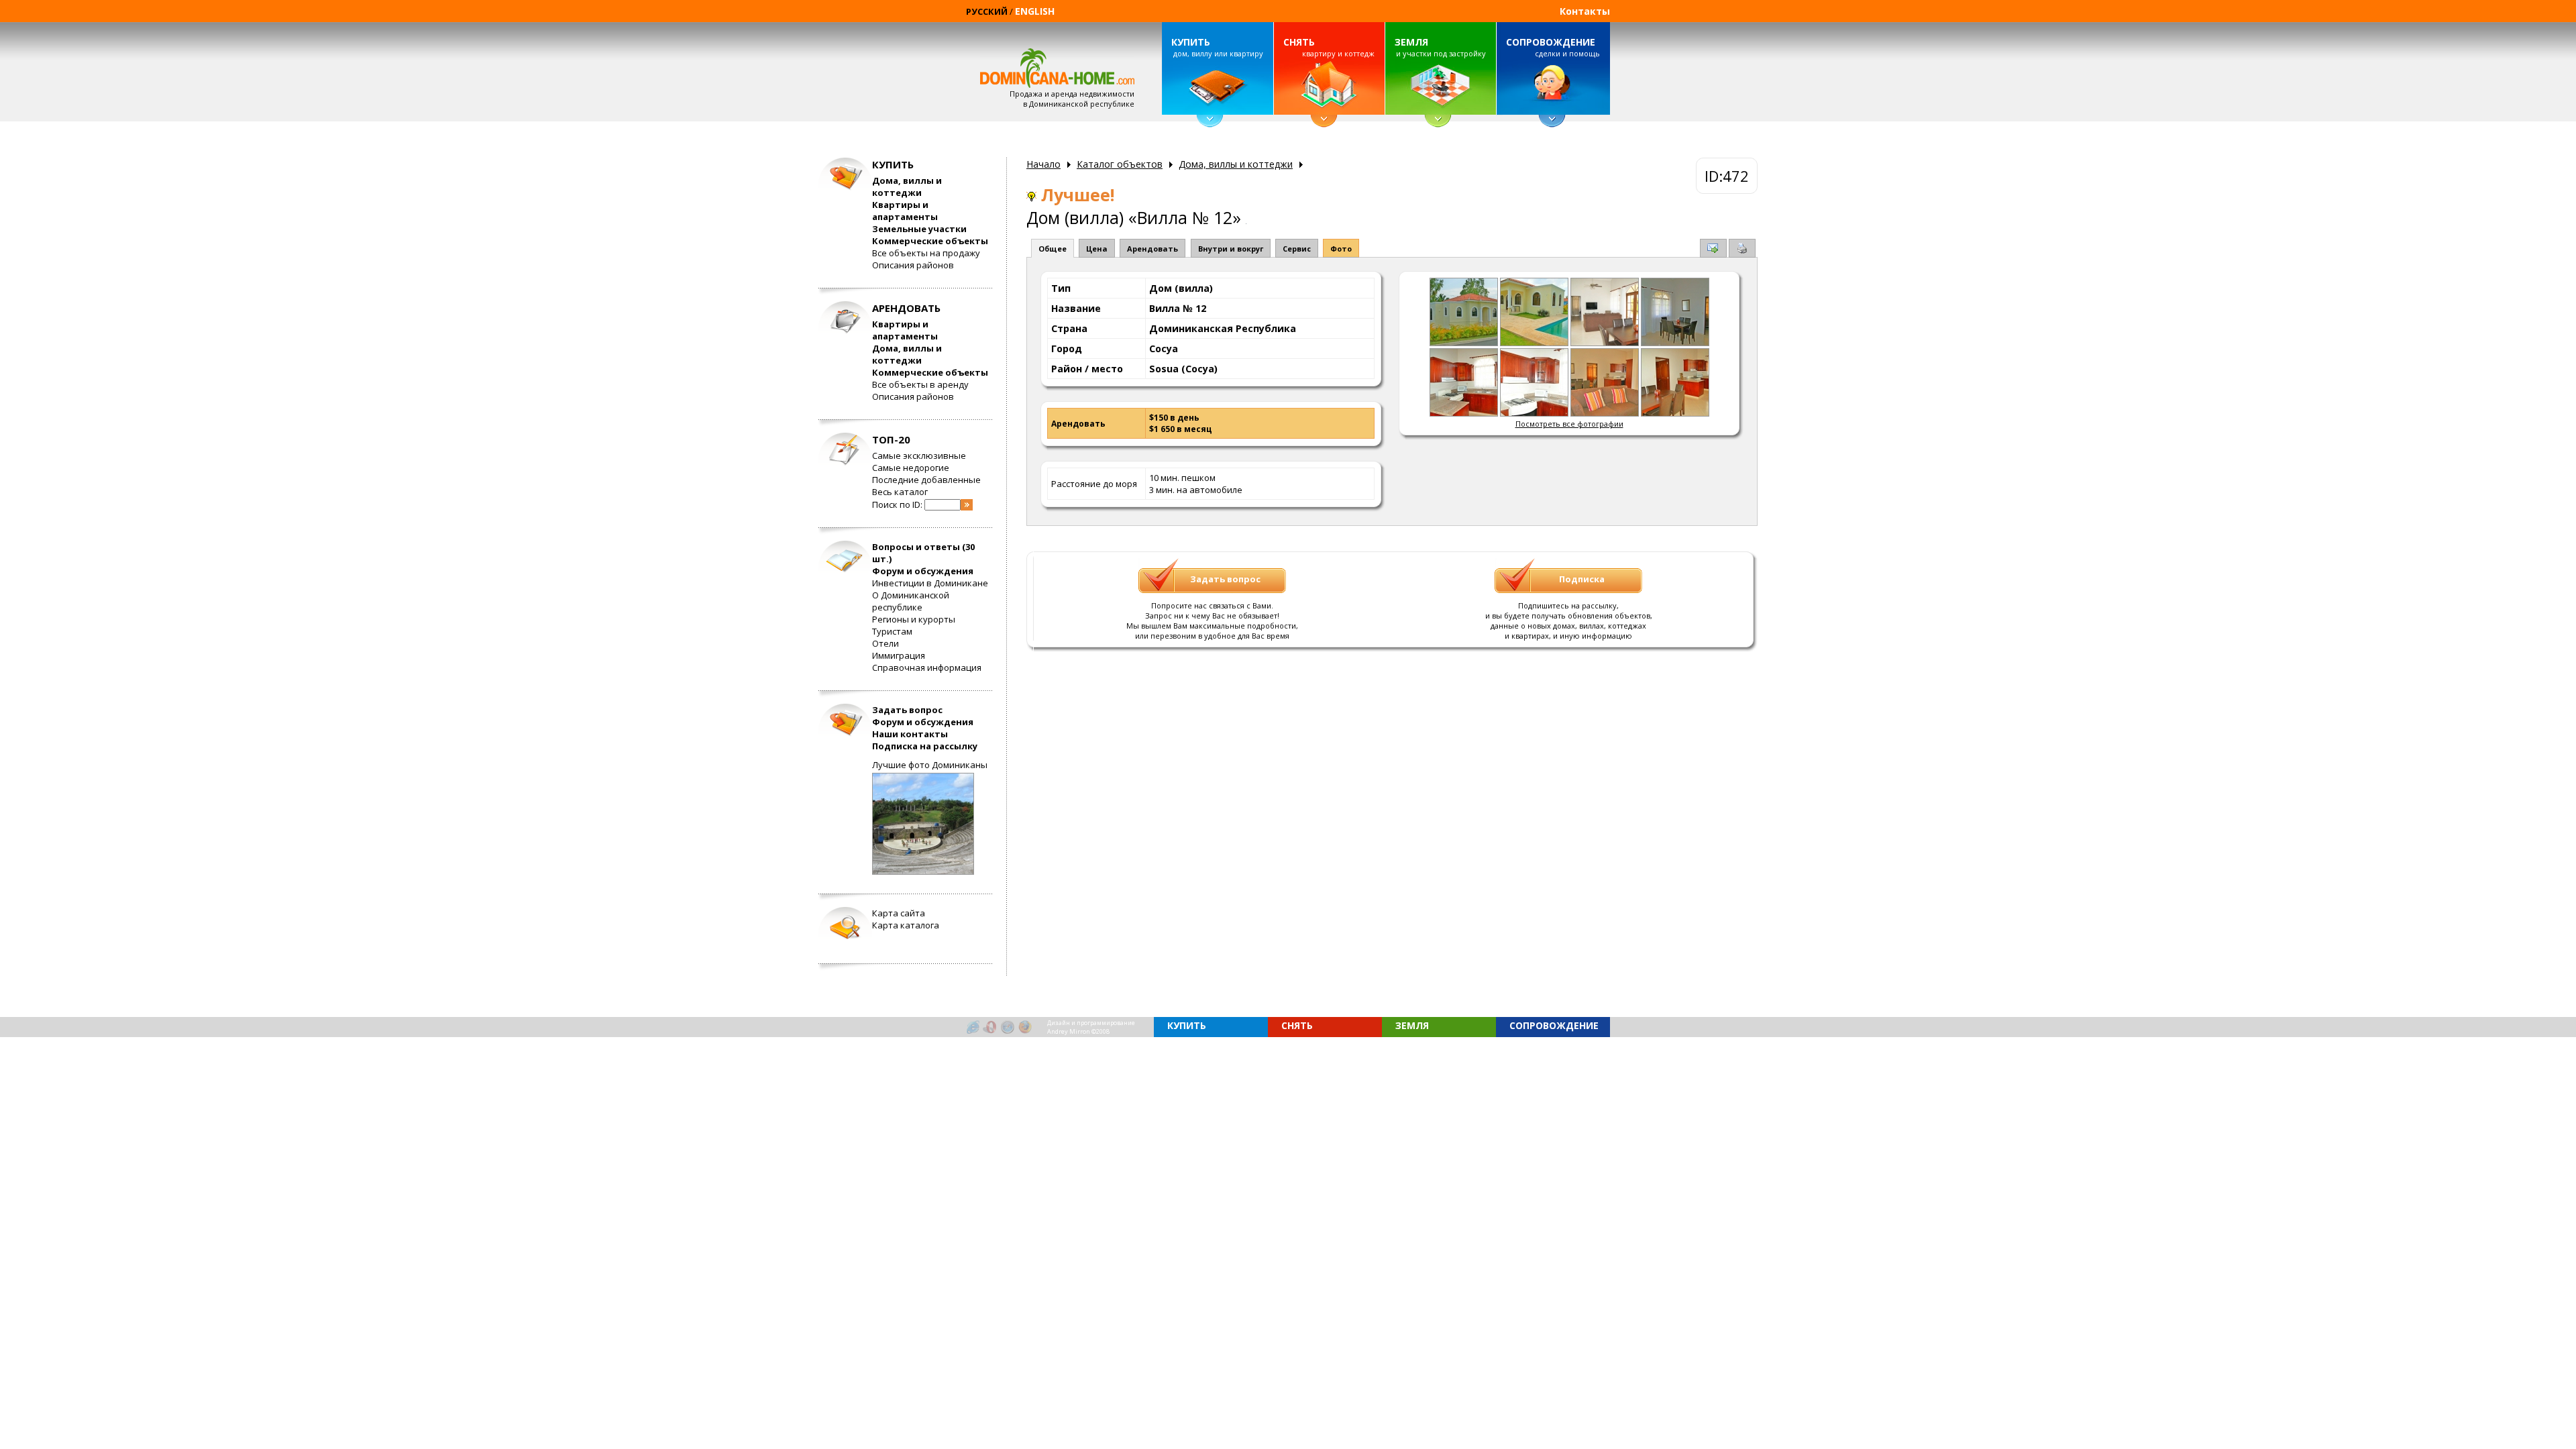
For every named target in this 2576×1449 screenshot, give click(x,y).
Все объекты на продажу (926, 253)
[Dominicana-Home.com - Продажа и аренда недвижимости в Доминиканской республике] (1464, 343)
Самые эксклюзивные (919, 455)
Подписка (1582, 579)
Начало (1043, 164)
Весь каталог (900, 492)
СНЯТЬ (1299, 42)
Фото (1341, 249)
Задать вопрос (907, 710)
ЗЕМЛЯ (1411, 42)
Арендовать (1152, 249)
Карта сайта (899, 913)
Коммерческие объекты (930, 241)
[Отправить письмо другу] (1713, 250)
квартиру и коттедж (1329, 47)
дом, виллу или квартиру (1217, 47)
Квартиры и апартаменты (905, 211)
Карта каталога (906, 925)
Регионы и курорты (914, 619)
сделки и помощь (1553, 47)
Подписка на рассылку (925, 746)
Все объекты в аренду (920, 384)
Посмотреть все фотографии (1569, 424)
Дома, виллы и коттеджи (907, 186)
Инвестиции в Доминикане (930, 583)
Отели (885, 643)
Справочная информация (927, 667)
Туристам (892, 631)
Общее (1053, 249)
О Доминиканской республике (911, 601)
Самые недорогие (911, 468)
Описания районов (913, 265)
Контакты (1585, 11)
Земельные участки (919, 229)
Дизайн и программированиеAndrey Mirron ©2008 (1091, 1027)
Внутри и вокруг (1231, 249)
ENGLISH (1035, 11)
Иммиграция (899, 655)
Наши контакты (910, 734)
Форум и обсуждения (923, 571)
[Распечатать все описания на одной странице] (1742, 251)
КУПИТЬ (1191, 42)
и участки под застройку (1440, 47)
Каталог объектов (1120, 164)
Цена (1097, 249)
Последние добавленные (926, 480)
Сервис (1297, 249)
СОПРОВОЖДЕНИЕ (1551, 42)
